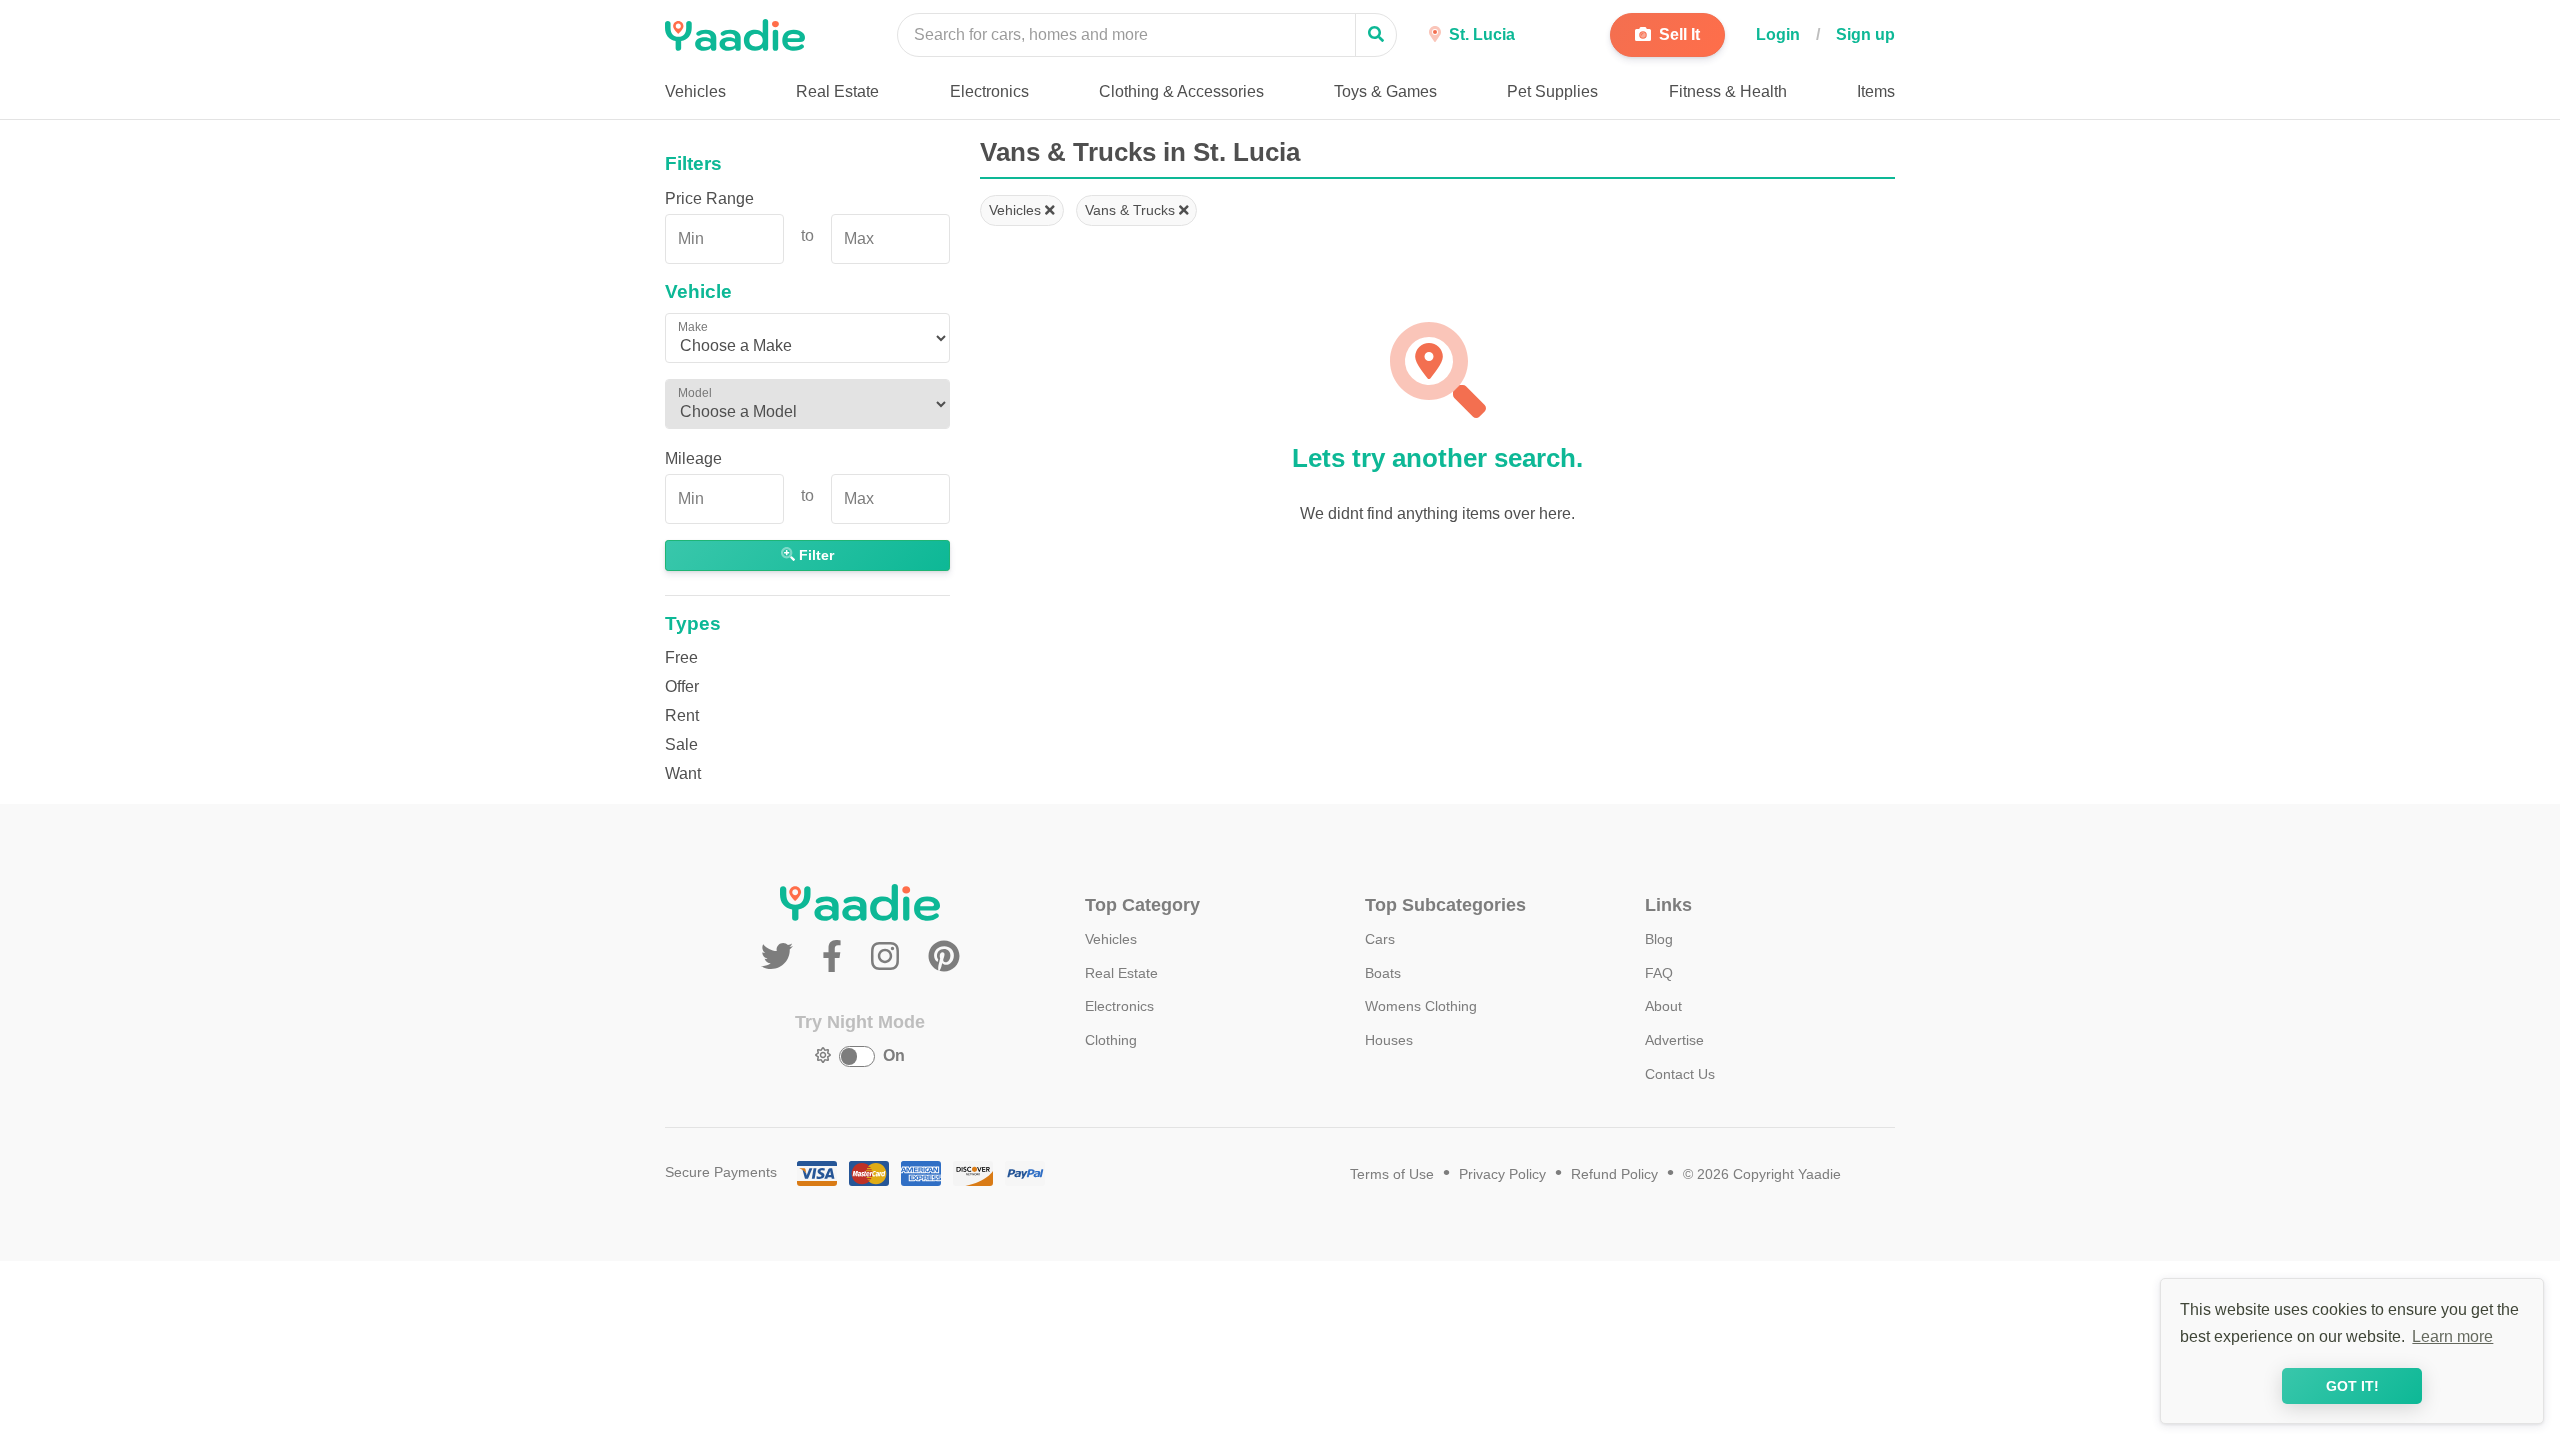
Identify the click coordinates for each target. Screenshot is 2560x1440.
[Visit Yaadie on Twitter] (781, 957)
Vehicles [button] (695, 91)
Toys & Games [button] (1385, 91)
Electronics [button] (989, 91)
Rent (682, 715)
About (1663, 1006)
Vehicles (1017, 210)
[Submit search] (1376, 35)
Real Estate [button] (837, 91)
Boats (1383, 973)
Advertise (1674, 1040)
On (894, 1055)
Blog (1659, 939)
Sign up (1865, 34)
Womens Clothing (1421, 1006)
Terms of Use (1392, 1174)
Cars (1380, 939)
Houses (1389, 1040)
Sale (681, 744)
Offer (682, 686)
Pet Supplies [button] (1552, 91)
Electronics (1119, 1006)
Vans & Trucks (1132, 210)
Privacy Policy (1502, 1174)
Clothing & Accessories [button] (1181, 91)
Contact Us (1680, 1074)
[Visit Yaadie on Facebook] (836, 957)
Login (1778, 34)
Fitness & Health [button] (1728, 91)
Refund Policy (1614, 1174)
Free (681, 657)
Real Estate (1121, 973)
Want (683, 773)
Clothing (1111, 1040)
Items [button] (1876, 91)
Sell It (1677, 34)
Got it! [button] (2352, 1386)
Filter (814, 555)
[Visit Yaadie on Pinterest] (944, 957)
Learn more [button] (2452, 1336)
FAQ (1659, 973)
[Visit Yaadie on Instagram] (889, 957)
